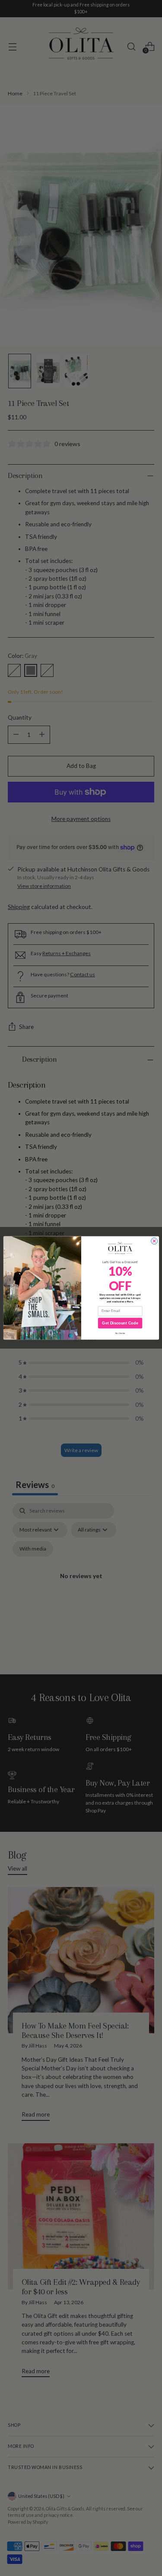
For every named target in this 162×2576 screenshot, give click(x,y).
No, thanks (120, 1333)
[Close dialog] (154, 1241)
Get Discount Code (120, 1323)
